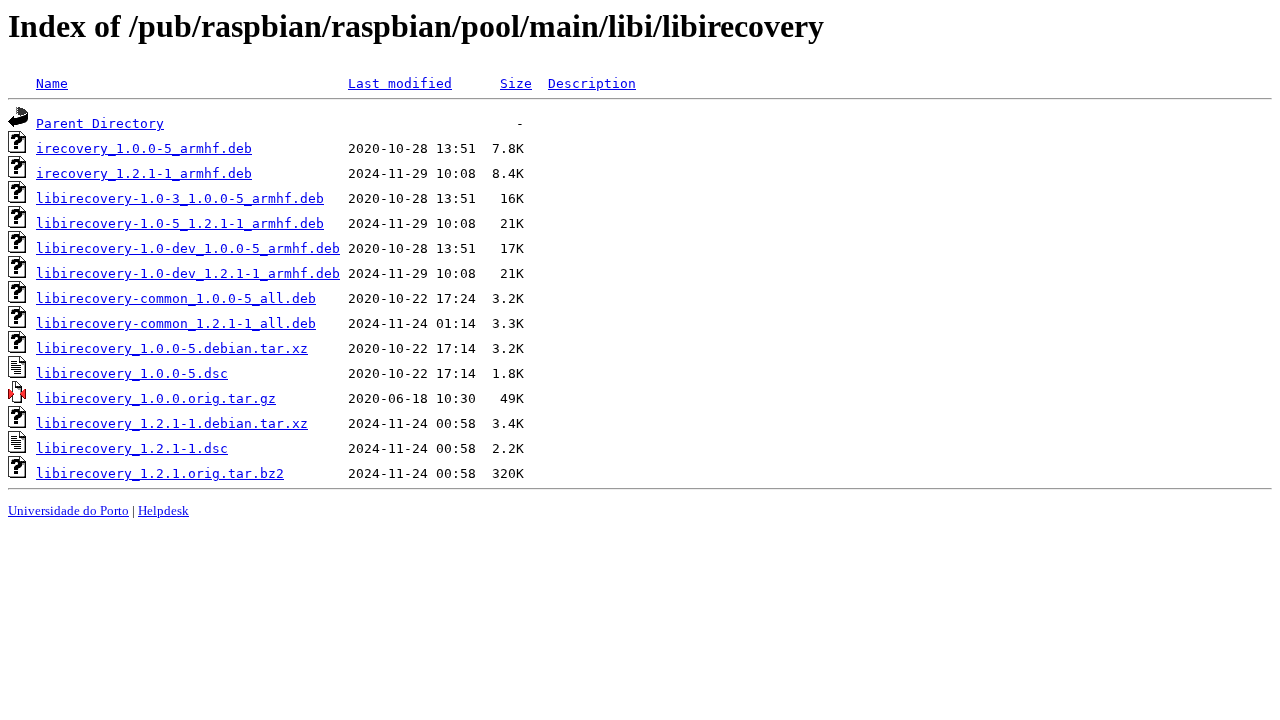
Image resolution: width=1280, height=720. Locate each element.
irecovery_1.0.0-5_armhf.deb (144, 148)
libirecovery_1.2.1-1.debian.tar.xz (172, 423)
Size (516, 83)
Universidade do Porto (68, 510)
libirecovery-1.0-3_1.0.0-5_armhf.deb (180, 198)
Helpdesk (163, 510)
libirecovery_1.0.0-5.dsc (132, 373)
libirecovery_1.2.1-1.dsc (132, 448)
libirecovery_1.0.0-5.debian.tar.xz (172, 348)
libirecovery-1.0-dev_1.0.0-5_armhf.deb (188, 248)
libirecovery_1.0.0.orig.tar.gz (156, 398)
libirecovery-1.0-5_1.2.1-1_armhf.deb (180, 223)
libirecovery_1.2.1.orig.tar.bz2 (160, 473)
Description (592, 83)
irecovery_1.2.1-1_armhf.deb (144, 173)
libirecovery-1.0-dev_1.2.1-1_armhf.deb (188, 273)
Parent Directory (100, 123)
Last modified (400, 83)
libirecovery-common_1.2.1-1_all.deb (176, 323)
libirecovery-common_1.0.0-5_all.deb (176, 298)
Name (52, 83)
